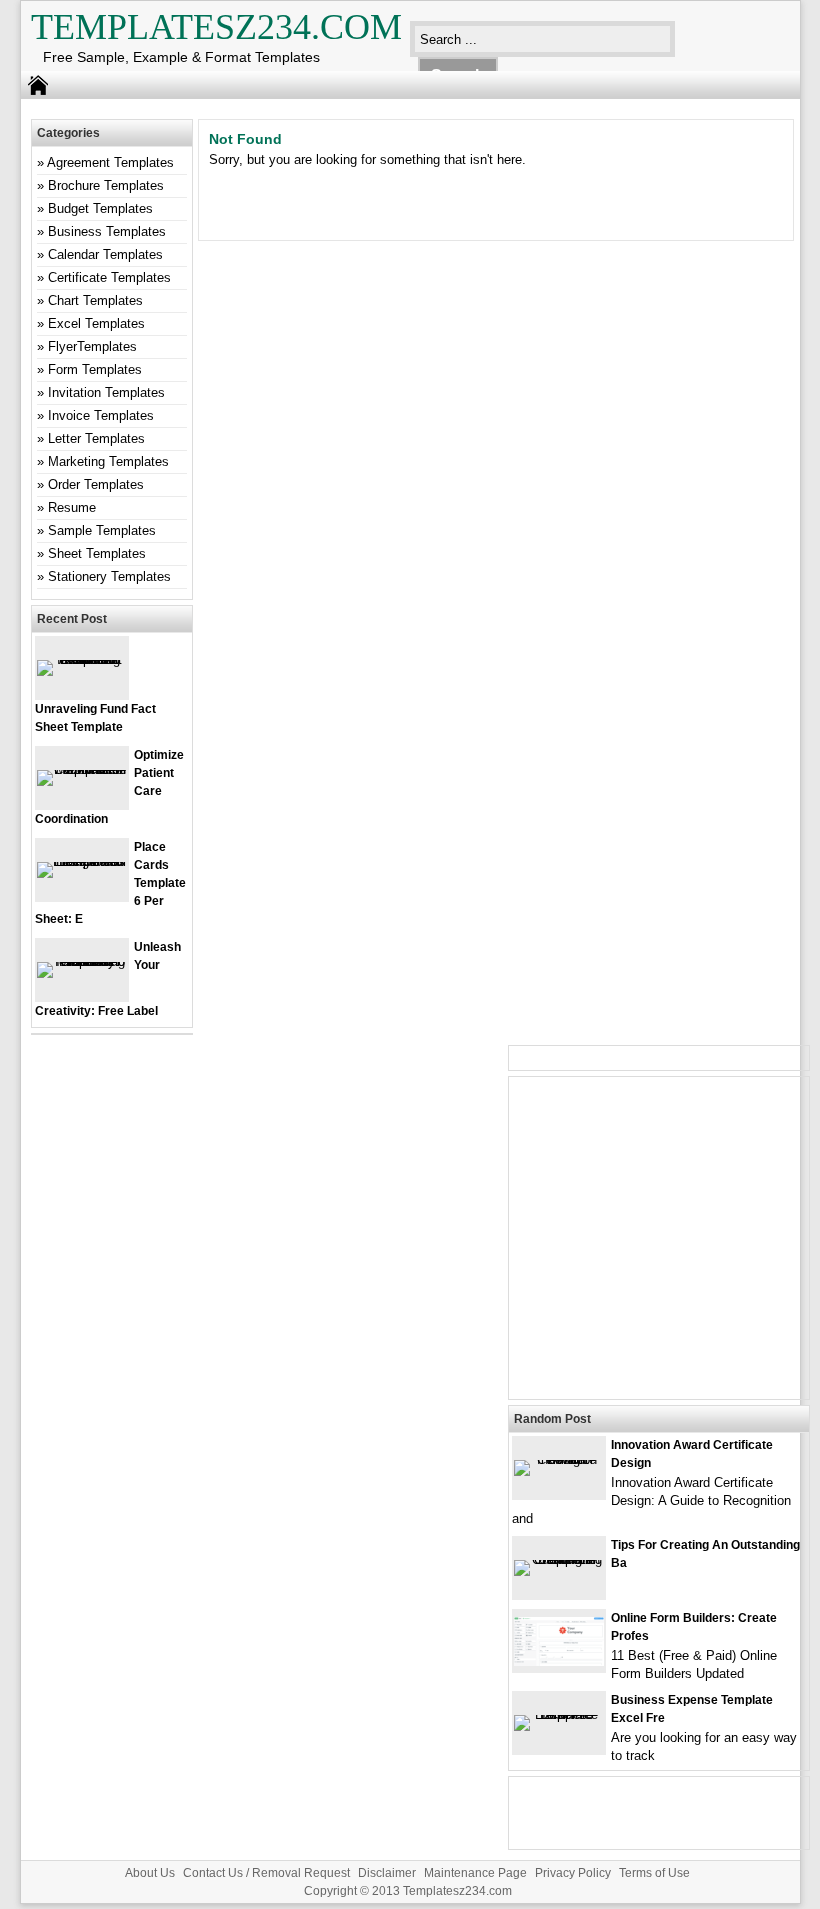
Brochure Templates (106, 185)
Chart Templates (95, 300)
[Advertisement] (659, 1250)
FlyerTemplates (92, 346)
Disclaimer (387, 1873)
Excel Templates (96, 323)
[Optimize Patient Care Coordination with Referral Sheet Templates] (82, 769)
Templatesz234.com (216, 27)
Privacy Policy (573, 1873)
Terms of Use (654, 1873)
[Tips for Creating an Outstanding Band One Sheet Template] (559, 1559)
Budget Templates (100, 208)
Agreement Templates (110, 162)
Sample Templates (102, 530)
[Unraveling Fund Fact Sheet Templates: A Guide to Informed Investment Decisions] (82, 659)
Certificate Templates (109, 277)
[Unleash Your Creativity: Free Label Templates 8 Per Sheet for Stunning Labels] (82, 961)
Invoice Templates (101, 415)
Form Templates (95, 369)
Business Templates (107, 231)
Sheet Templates (97, 553)
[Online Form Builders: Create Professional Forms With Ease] (559, 1661)
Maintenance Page (475, 1873)
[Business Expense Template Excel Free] (559, 1714)
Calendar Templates (105, 254)
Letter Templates (96, 438)
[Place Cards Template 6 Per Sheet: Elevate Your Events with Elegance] (82, 861)
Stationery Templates (109, 576)
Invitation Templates (106, 392)
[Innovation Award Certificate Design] (559, 1459)
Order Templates (96, 484)
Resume (72, 507)
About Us (150, 1873)
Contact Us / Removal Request (266, 1873)
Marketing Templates (108, 461)
